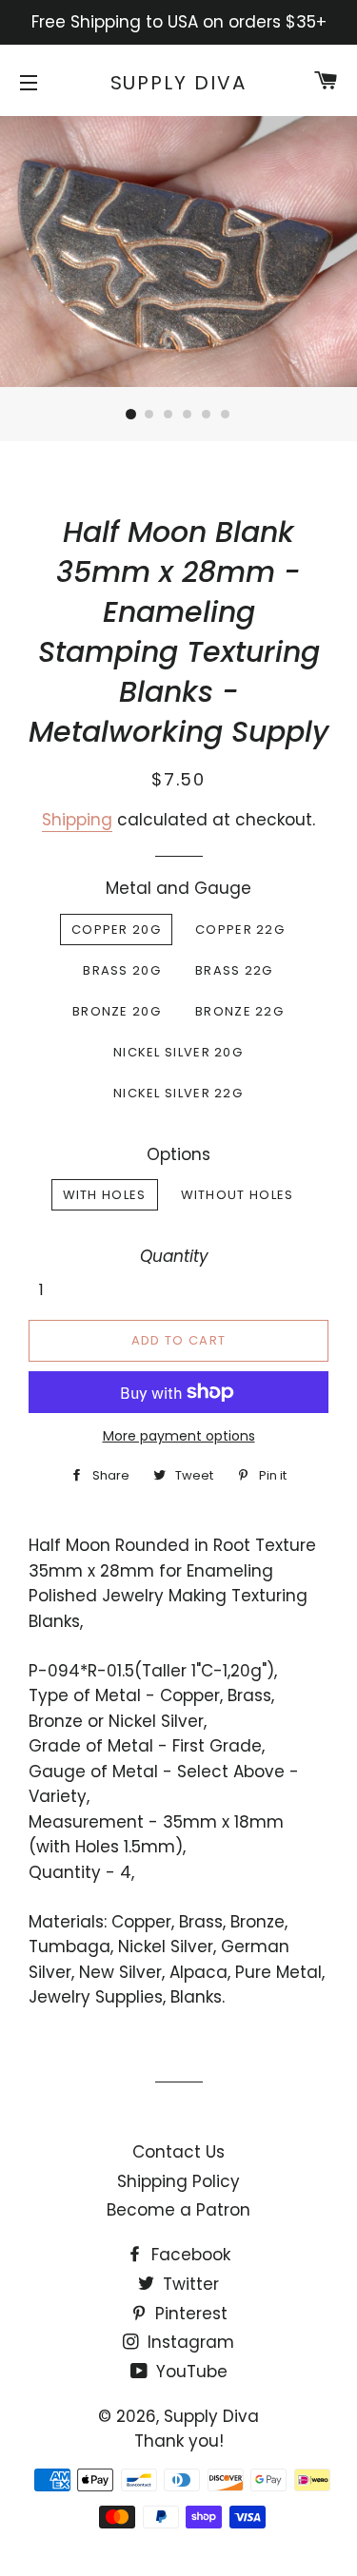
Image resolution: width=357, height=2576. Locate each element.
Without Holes (238, 1195)
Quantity (174, 1256)
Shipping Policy (178, 2181)
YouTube (189, 2372)
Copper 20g (116, 930)
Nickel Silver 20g (178, 1052)
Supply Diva (179, 83)
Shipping (77, 820)
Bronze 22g (239, 1011)
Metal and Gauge (178, 888)
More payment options (179, 1436)
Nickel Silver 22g (178, 1093)
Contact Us (178, 2152)
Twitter (188, 2284)
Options (178, 1154)
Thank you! (179, 2441)
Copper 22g (240, 930)
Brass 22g (234, 970)
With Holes (105, 1195)
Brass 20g (122, 970)
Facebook (188, 2255)
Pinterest (189, 2314)
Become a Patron (178, 2210)
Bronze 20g (117, 1011)
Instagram (188, 2342)
